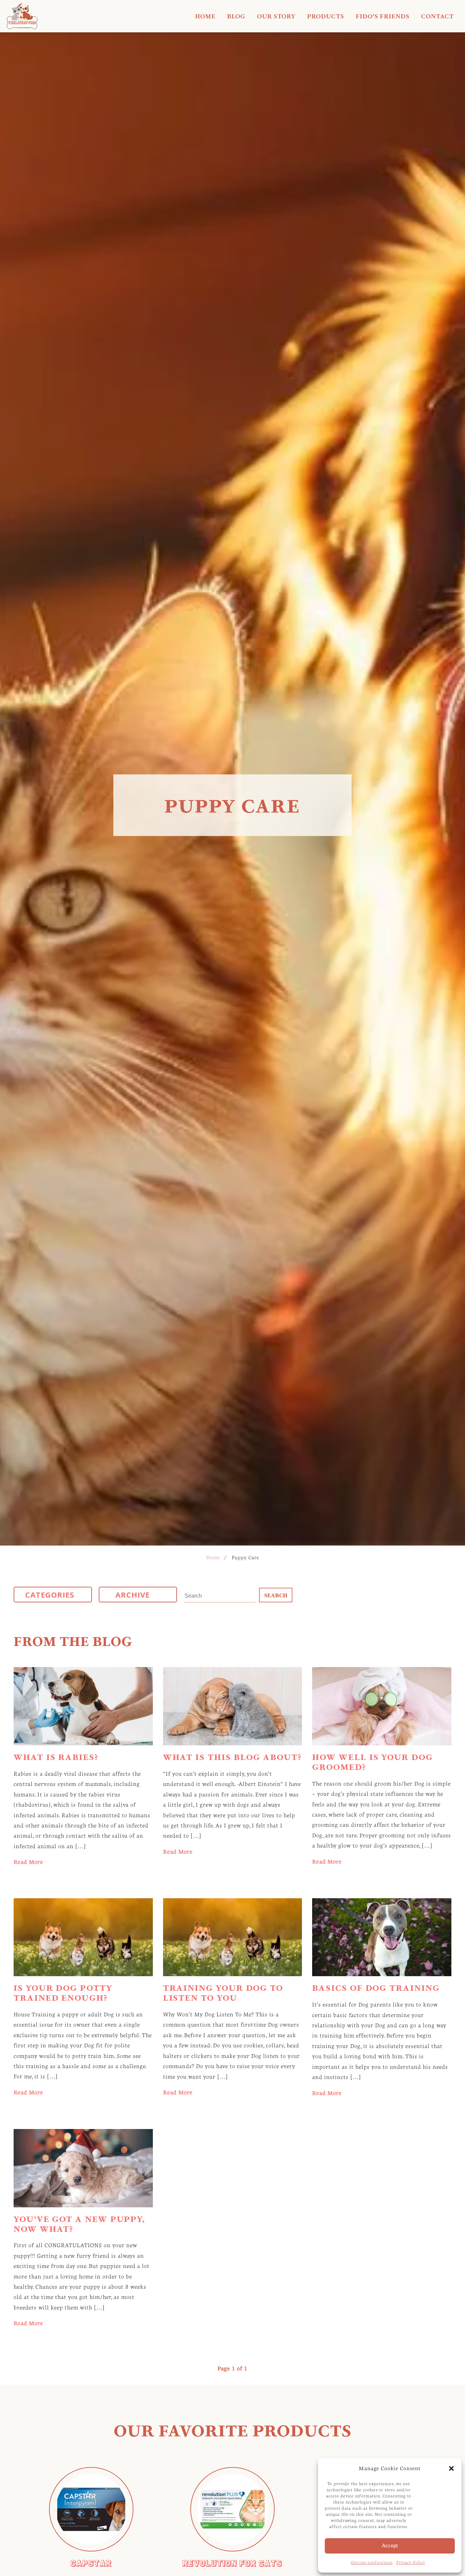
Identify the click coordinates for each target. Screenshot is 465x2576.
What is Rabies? (56, 1757)
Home (205, 16)
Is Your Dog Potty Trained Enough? (63, 1993)
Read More (28, 1862)
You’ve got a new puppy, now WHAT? (79, 2224)
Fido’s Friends (383, 16)
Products (326, 16)
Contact (437, 16)
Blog (236, 16)
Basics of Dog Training (376, 1988)
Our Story (276, 16)
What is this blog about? (232, 1757)
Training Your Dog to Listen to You (223, 1993)
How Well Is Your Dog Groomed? (372, 1762)
